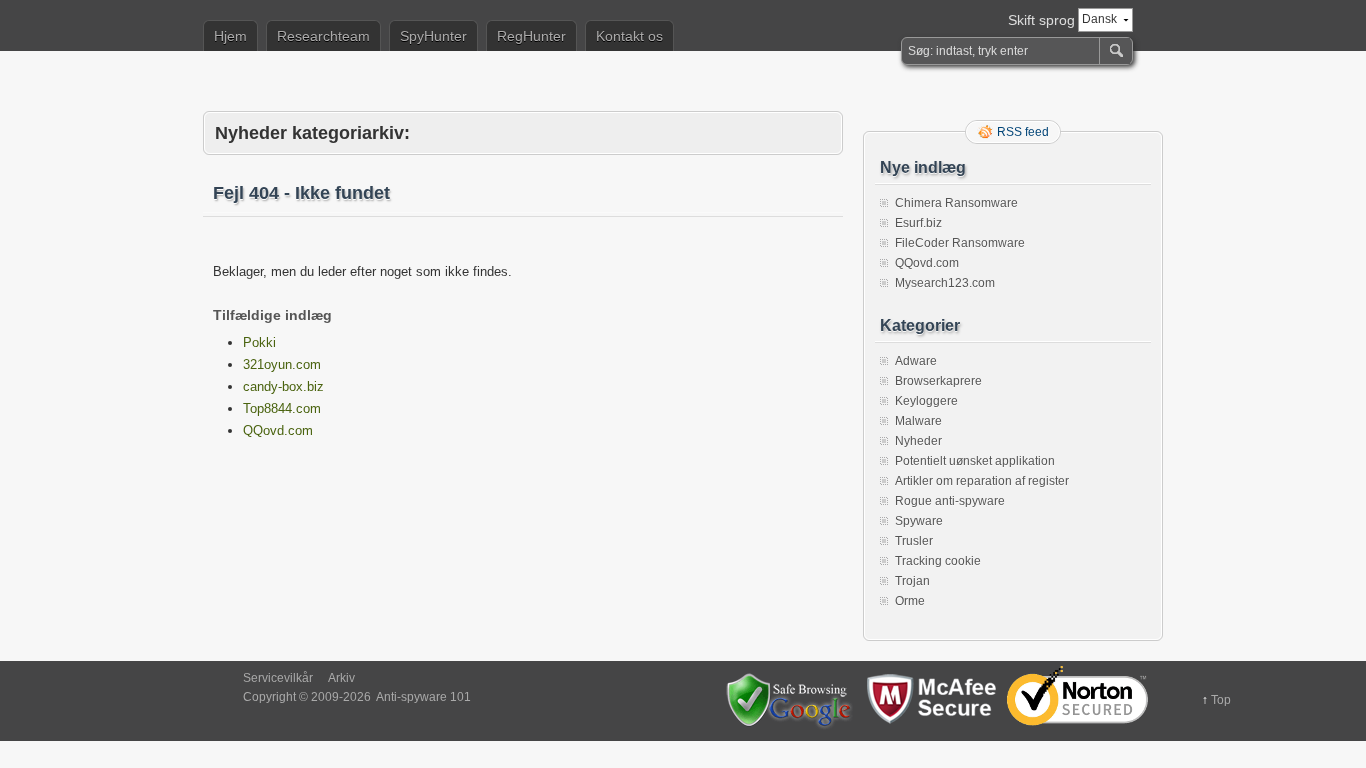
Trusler (914, 541)
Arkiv (341, 678)
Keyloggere (926, 401)
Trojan (912, 581)
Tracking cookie (938, 561)
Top (1221, 700)
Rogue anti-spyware (950, 501)
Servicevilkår (278, 678)
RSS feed (1023, 132)
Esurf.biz (918, 223)
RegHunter (531, 36)
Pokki (259, 342)
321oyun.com (282, 364)
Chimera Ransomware (956, 203)
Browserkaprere (938, 381)
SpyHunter (433, 36)
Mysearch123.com (945, 283)
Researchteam (323, 36)
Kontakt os (629, 36)
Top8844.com (282, 408)
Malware (918, 421)
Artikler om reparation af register (982, 481)
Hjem (230, 36)
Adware (916, 361)
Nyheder (918, 441)
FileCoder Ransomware (960, 243)
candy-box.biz (283, 386)
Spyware (919, 521)
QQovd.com (278, 430)
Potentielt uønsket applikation (975, 461)
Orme (910, 601)
